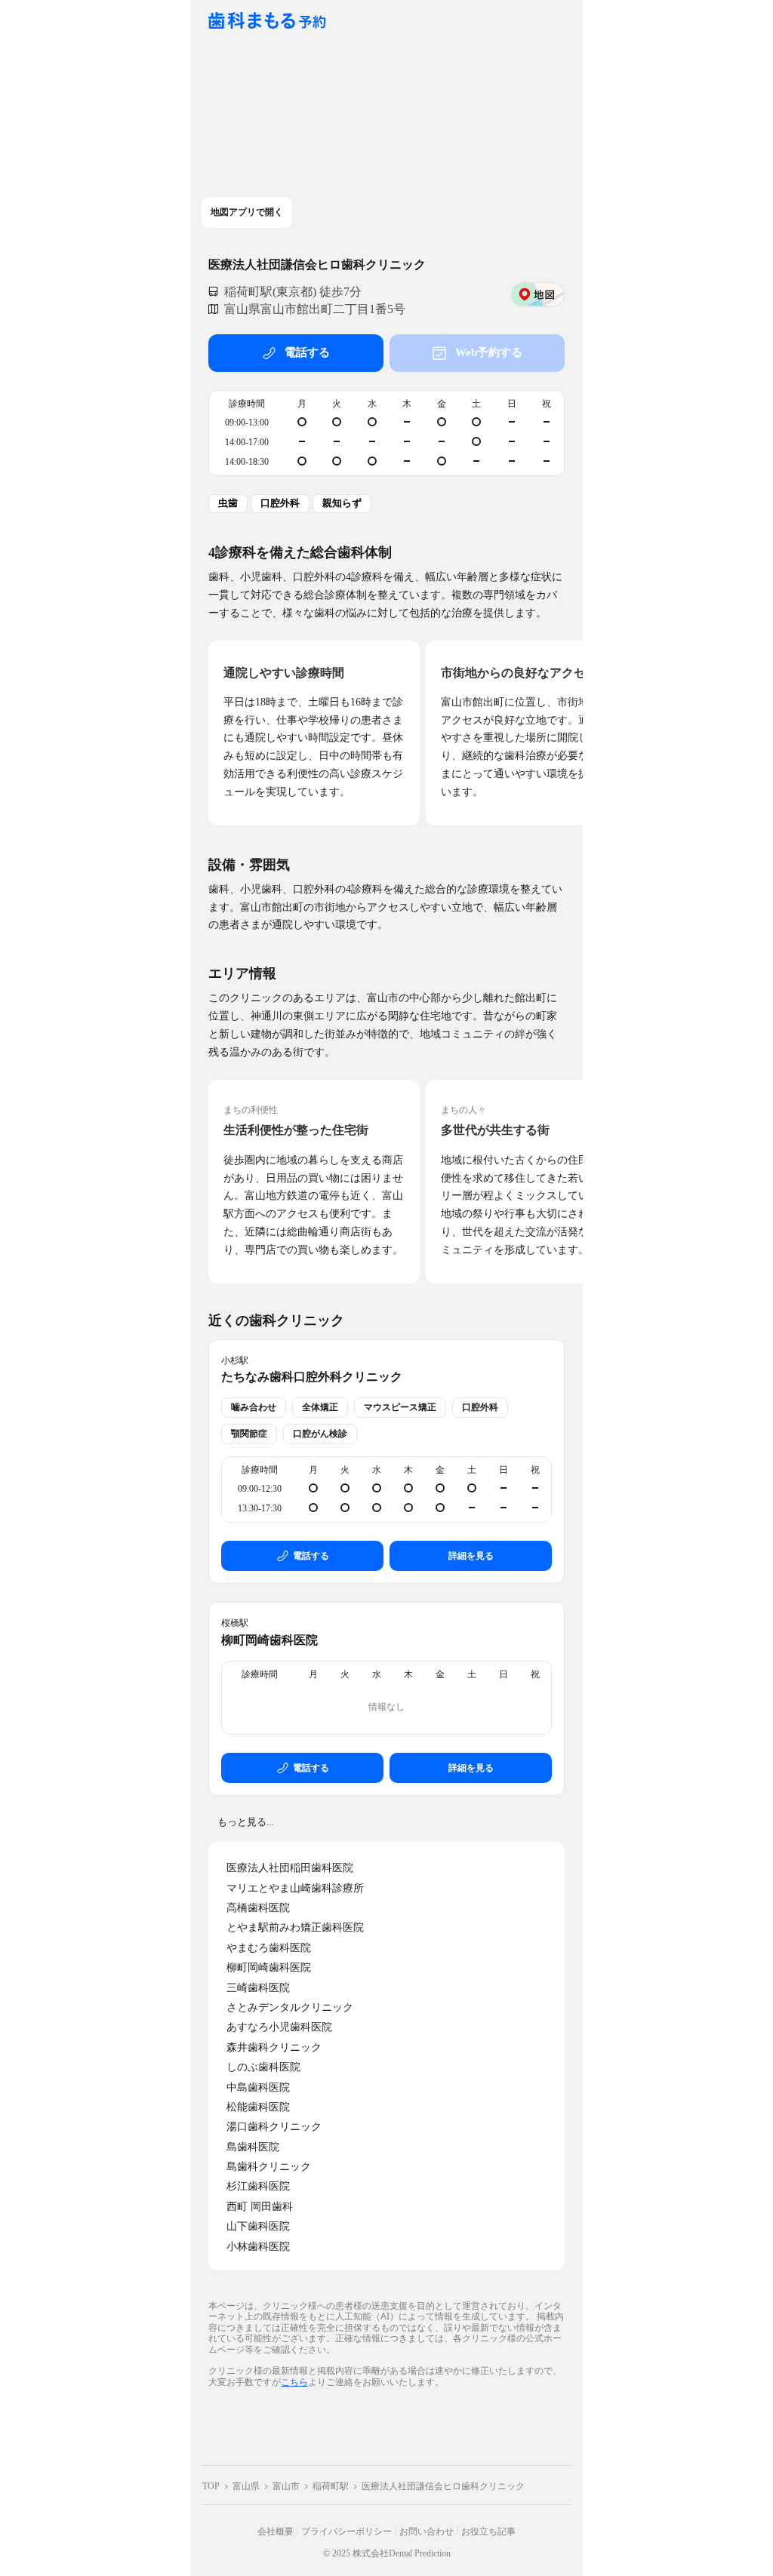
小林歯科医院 (258, 2247)
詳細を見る (471, 1556)
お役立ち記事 (488, 2531)
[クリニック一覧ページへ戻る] (267, 22)
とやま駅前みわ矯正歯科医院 (295, 1927)
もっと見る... (245, 1822)
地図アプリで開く (247, 212)
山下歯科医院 (258, 2226)
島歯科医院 (253, 2147)
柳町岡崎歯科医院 (269, 1640)
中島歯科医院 (258, 2087)
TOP (211, 2486)
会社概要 (276, 2531)
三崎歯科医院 (258, 1988)
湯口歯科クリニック (274, 2127)
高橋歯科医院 (258, 1908)
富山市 (286, 2486)
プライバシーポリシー (346, 2531)
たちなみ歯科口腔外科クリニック (312, 1377)
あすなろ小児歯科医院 (279, 2027)
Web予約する (489, 352)
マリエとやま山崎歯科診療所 (295, 1888)
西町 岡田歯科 (260, 2207)
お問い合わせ (427, 2531)
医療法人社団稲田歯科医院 (290, 1868)
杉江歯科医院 (258, 2186)
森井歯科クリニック (274, 2047)
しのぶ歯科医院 (263, 2067)
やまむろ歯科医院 (269, 1948)
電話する (307, 352)
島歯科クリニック (269, 2167)
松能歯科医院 (258, 2107)
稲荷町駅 (331, 2486)
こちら (294, 2382)
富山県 (246, 2486)
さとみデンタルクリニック (290, 2007)
